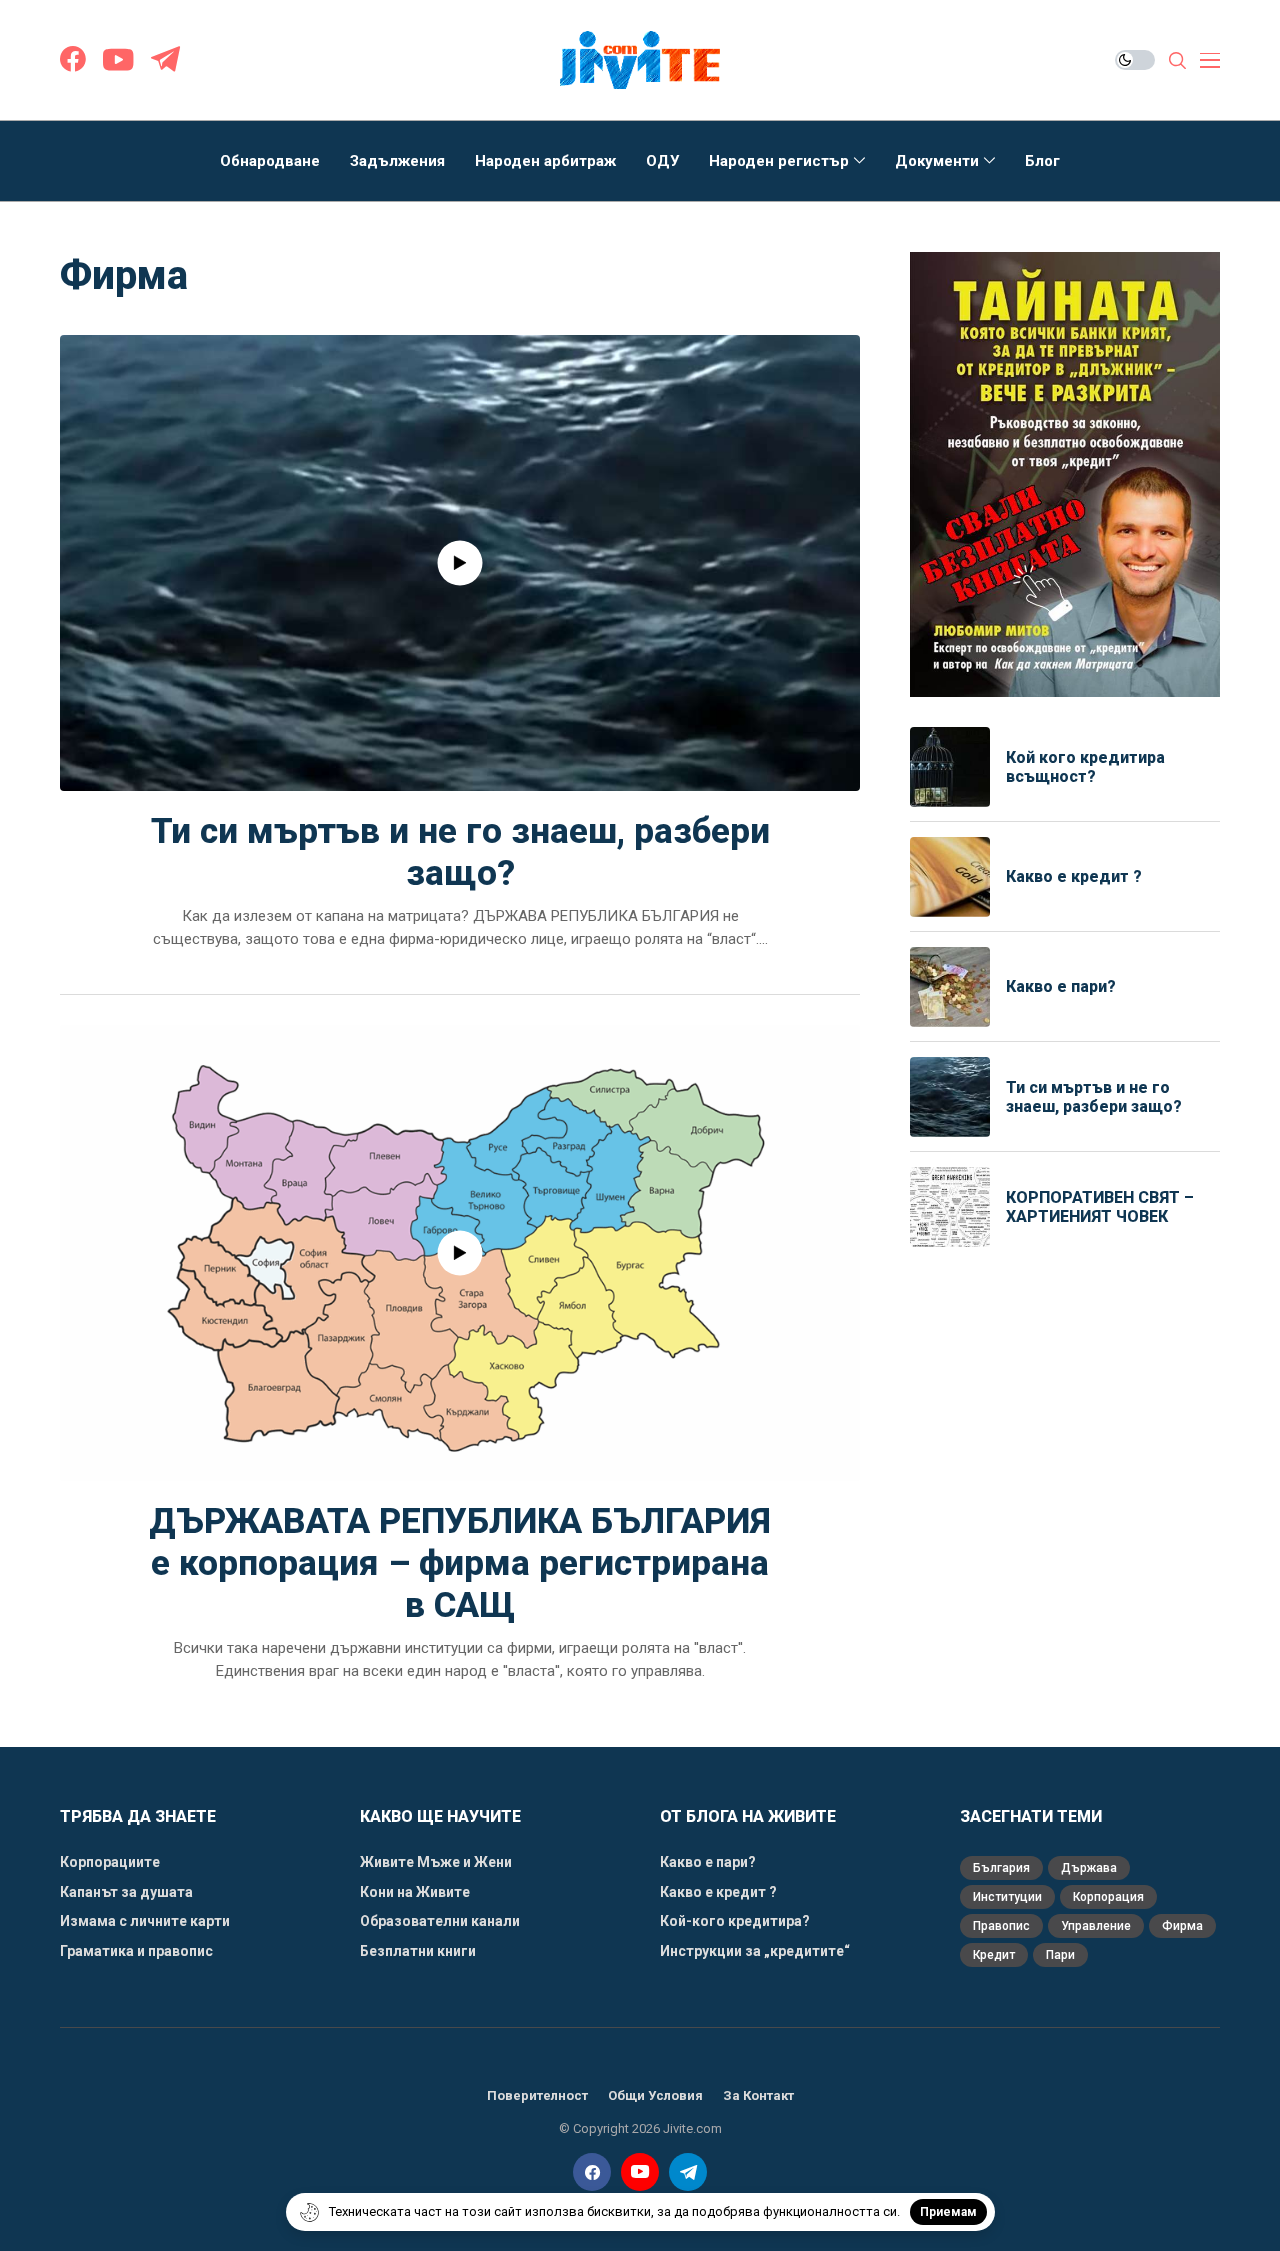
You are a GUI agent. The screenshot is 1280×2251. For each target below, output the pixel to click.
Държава (1089, 1868)
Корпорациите (110, 1862)
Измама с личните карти (145, 1921)
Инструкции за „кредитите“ (755, 1951)
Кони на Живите (415, 1892)
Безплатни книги (418, 1951)
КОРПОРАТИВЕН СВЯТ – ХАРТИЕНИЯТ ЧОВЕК (1100, 1207)
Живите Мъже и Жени (436, 1862)
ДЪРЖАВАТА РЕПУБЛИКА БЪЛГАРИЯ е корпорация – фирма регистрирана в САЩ (460, 1563)
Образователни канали (440, 1921)
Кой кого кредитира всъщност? (1085, 767)
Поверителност (537, 2095)
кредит (994, 1955)
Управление (1096, 1926)
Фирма (1182, 1926)
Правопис (1001, 1926)
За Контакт (758, 2095)
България (1001, 1868)
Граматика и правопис (136, 1951)
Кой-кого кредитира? (735, 1921)
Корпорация (1108, 1897)
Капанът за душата (126, 1892)
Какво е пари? (1061, 986)
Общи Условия (655, 2095)
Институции (1007, 1897)
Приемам (948, 2212)
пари (1060, 1955)
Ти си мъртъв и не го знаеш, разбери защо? (460, 852)
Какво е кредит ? (1076, 876)
